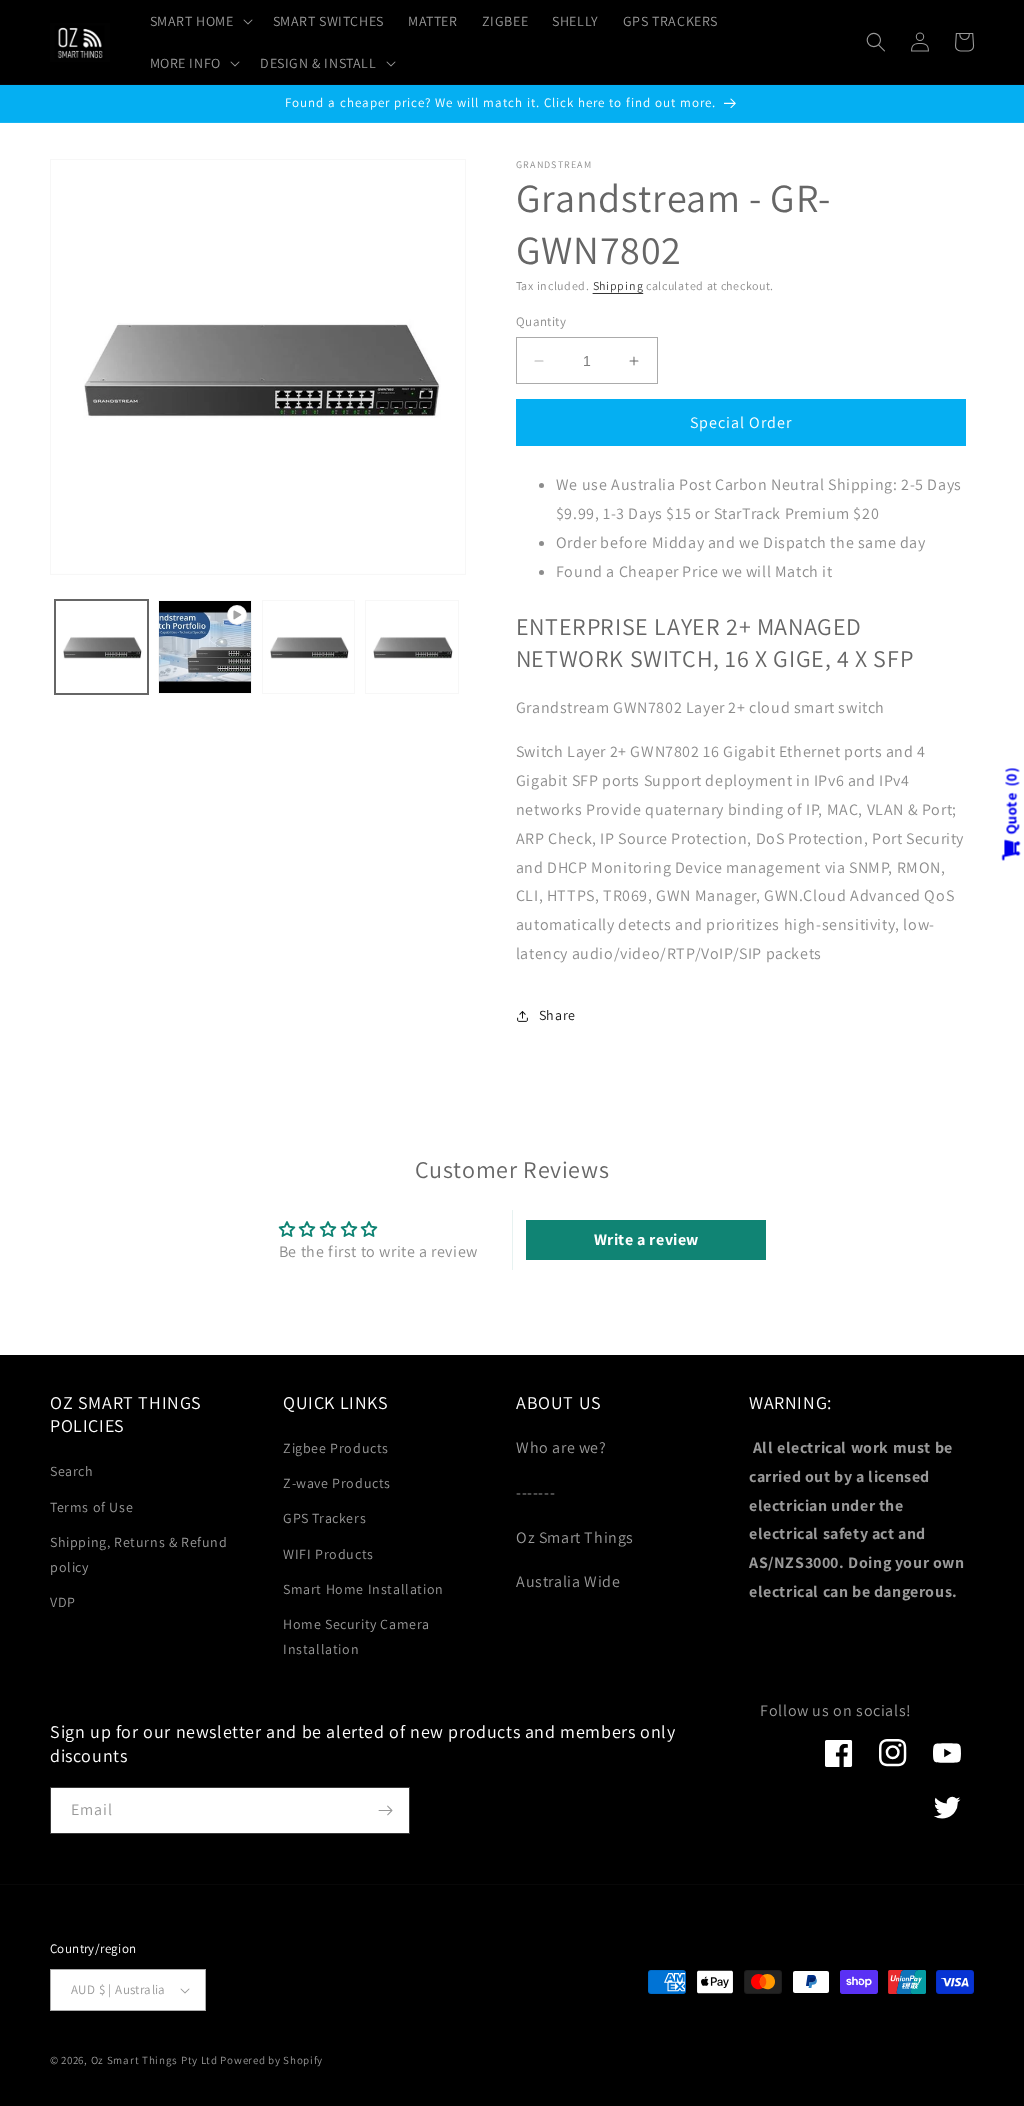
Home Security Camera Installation (356, 1636)
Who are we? (561, 1447)
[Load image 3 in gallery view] (411, 646)
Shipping (618, 285)
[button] (199, 21)
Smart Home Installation (363, 1589)
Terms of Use (91, 1507)
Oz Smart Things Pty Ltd (154, 2060)
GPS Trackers (324, 1518)
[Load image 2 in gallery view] (308, 646)
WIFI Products (328, 1554)
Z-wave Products (337, 1483)
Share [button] (557, 1015)
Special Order (741, 422)
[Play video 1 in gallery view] (204, 646)
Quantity (541, 321)
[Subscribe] (385, 1810)
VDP (63, 1602)
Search (72, 1471)
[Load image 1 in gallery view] (101, 646)
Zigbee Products (336, 1448)
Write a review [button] (646, 1239)
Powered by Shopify (271, 2060)
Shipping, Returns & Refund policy (139, 1554)
